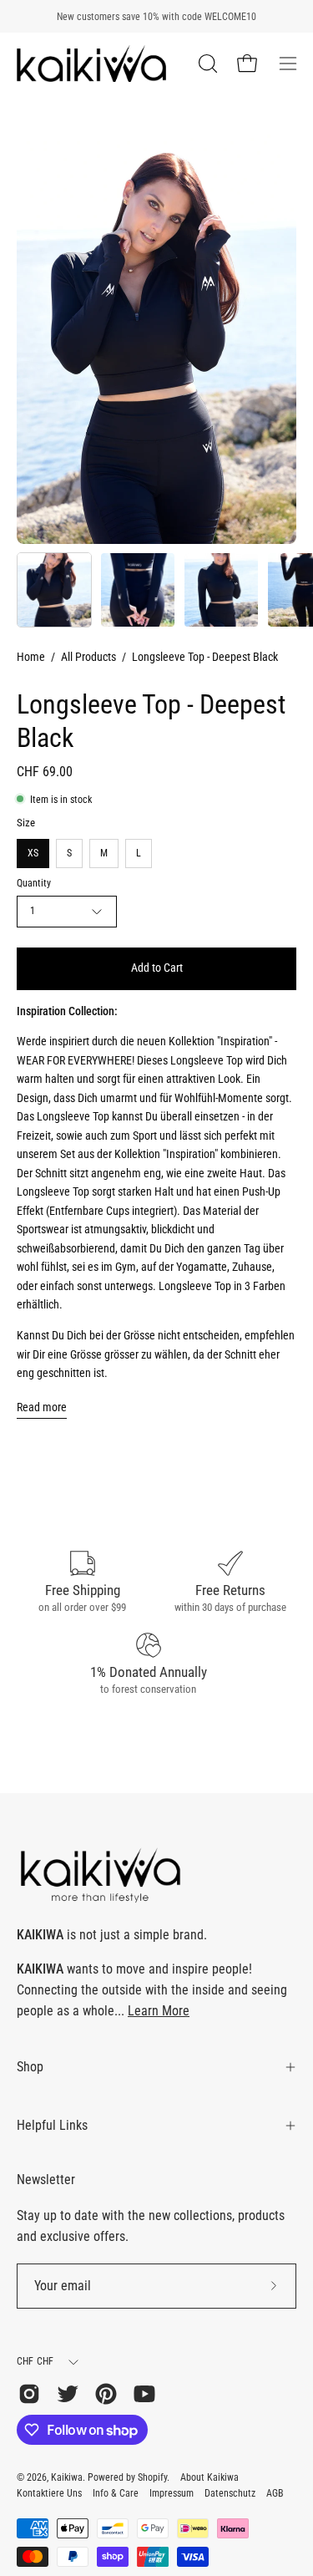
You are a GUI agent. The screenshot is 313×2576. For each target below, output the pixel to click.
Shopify (152, 2477)
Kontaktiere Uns (49, 2493)
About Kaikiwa (210, 2477)
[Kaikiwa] (92, 64)
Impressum (172, 2493)
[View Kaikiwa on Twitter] (68, 2394)
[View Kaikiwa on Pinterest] (106, 2394)
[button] (206, 64)
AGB (275, 2493)
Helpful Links (52, 2125)
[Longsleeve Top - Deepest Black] (54, 590)
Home (31, 657)
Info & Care (116, 2493)
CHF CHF (35, 2361)
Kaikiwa (67, 2477)
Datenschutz (230, 2493)
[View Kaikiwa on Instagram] (29, 2394)
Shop (30, 2067)
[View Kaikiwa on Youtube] (144, 2394)
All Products (88, 657)
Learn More (159, 2011)
